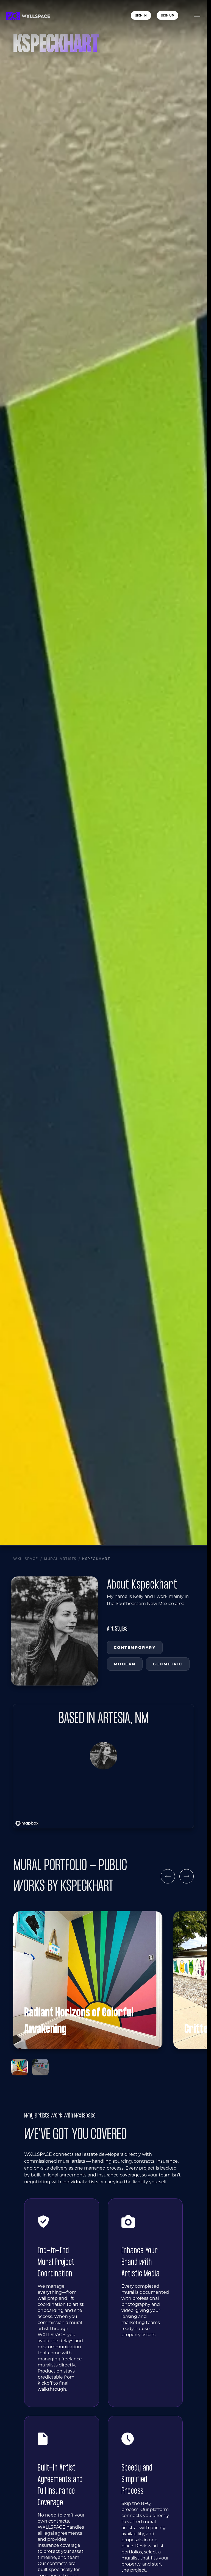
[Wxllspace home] (28, 16)
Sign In (141, 15)
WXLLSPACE (26, 1559)
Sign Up (167, 15)
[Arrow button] (168, 1876)
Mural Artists (60, 1559)
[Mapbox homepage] (27, 1823)
